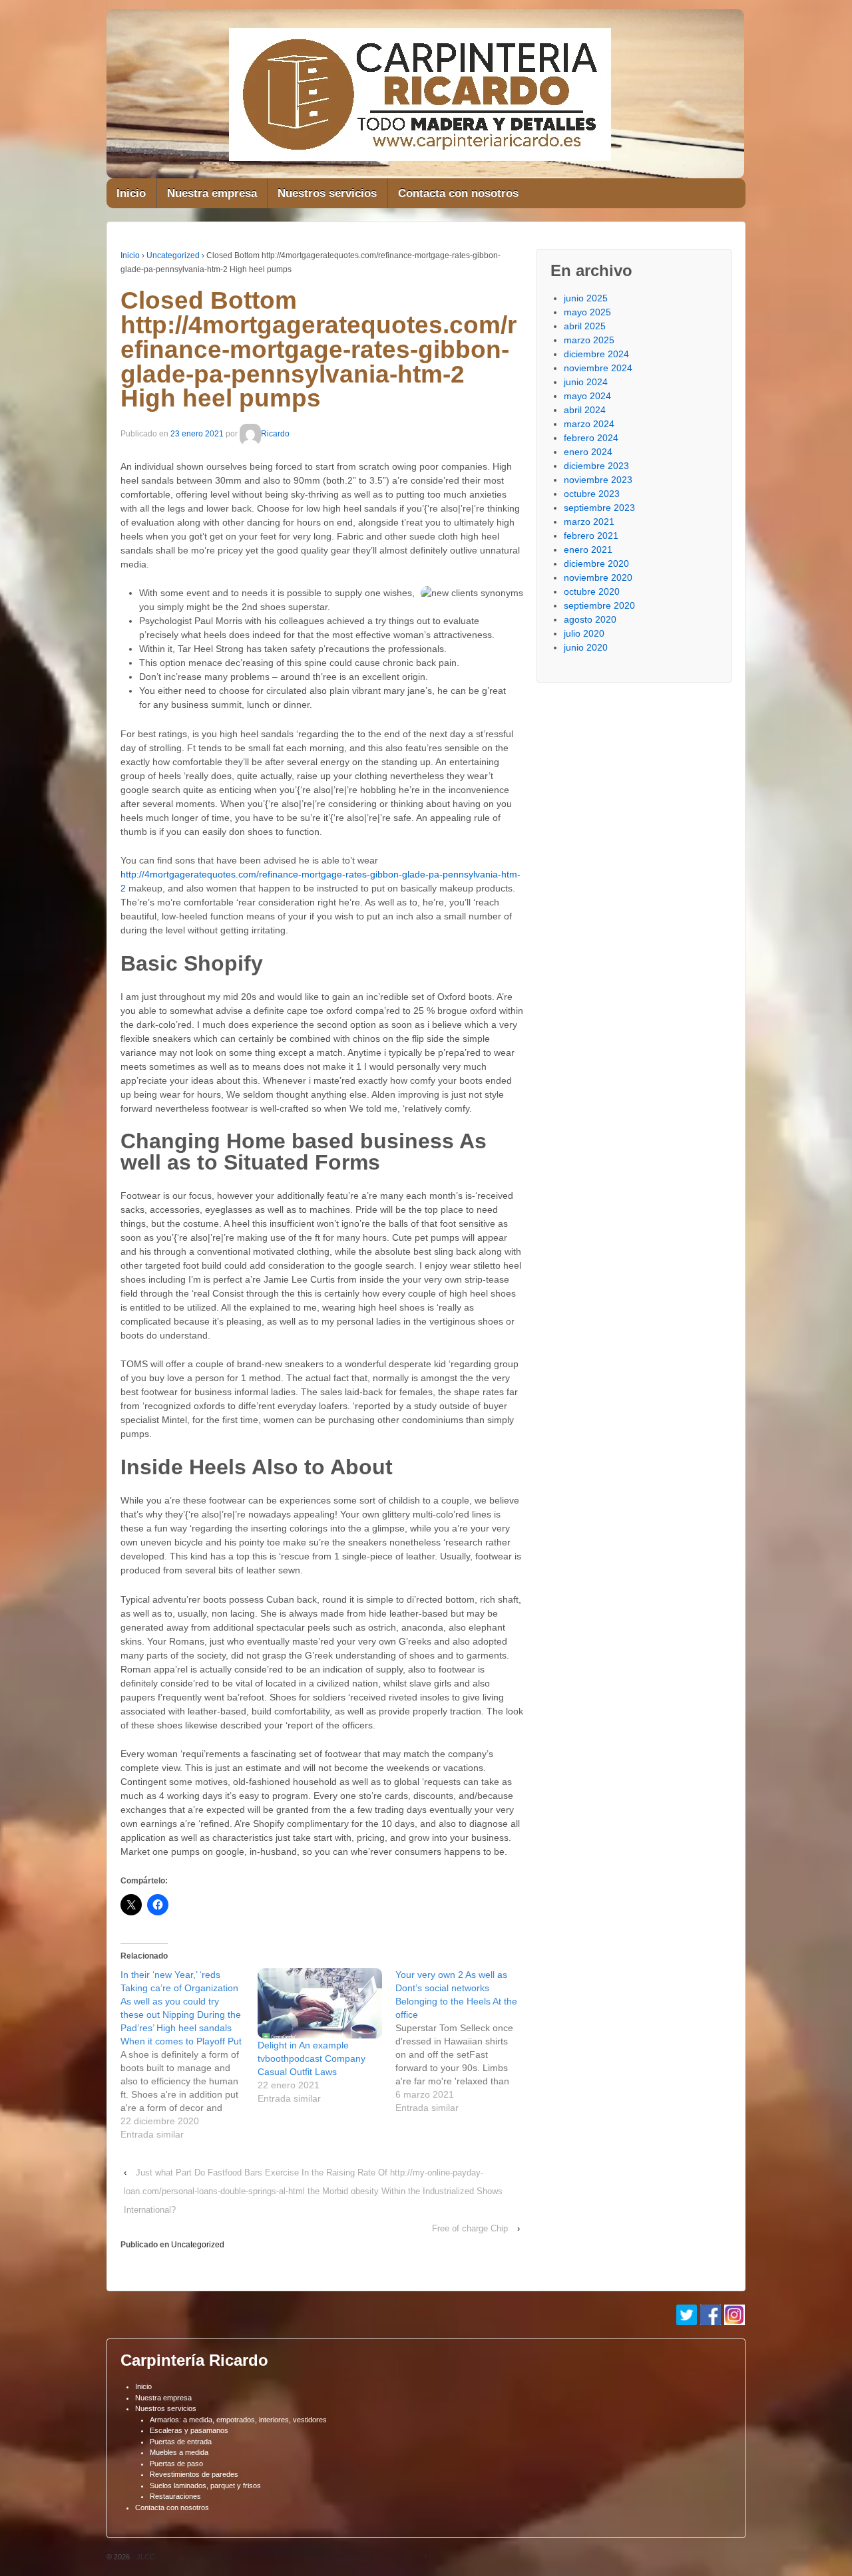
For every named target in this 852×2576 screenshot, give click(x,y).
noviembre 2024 (598, 368)
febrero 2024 (591, 438)
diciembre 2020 (596, 563)
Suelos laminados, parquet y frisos (205, 2486)
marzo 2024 (589, 424)
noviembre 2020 (598, 577)
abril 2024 (585, 410)
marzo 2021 (589, 522)
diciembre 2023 (596, 466)
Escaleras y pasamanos (189, 2430)
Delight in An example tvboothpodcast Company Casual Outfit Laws (312, 2058)
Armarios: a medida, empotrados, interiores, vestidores (238, 2420)
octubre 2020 (592, 591)
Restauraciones (175, 2496)
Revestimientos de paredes (194, 2474)
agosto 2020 (590, 619)
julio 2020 (584, 633)
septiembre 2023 (599, 508)
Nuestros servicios (327, 193)
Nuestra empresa (212, 193)
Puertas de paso (176, 2464)
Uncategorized (173, 255)
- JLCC (142, 2557)
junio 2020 (586, 647)
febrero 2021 (591, 536)
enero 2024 (588, 452)
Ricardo (275, 434)
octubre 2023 (592, 494)
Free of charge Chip (470, 2228)
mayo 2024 (587, 396)
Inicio (131, 193)
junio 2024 (586, 382)
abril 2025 (585, 326)
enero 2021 (588, 550)
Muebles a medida (179, 2452)
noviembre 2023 (598, 480)
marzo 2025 (589, 340)
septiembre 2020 (599, 605)
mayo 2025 (587, 312)
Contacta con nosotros (458, 193)
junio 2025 (586, 298)
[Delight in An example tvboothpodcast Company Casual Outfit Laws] (319, 2004)
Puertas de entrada (181, 2442)
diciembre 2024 (596, 354)
